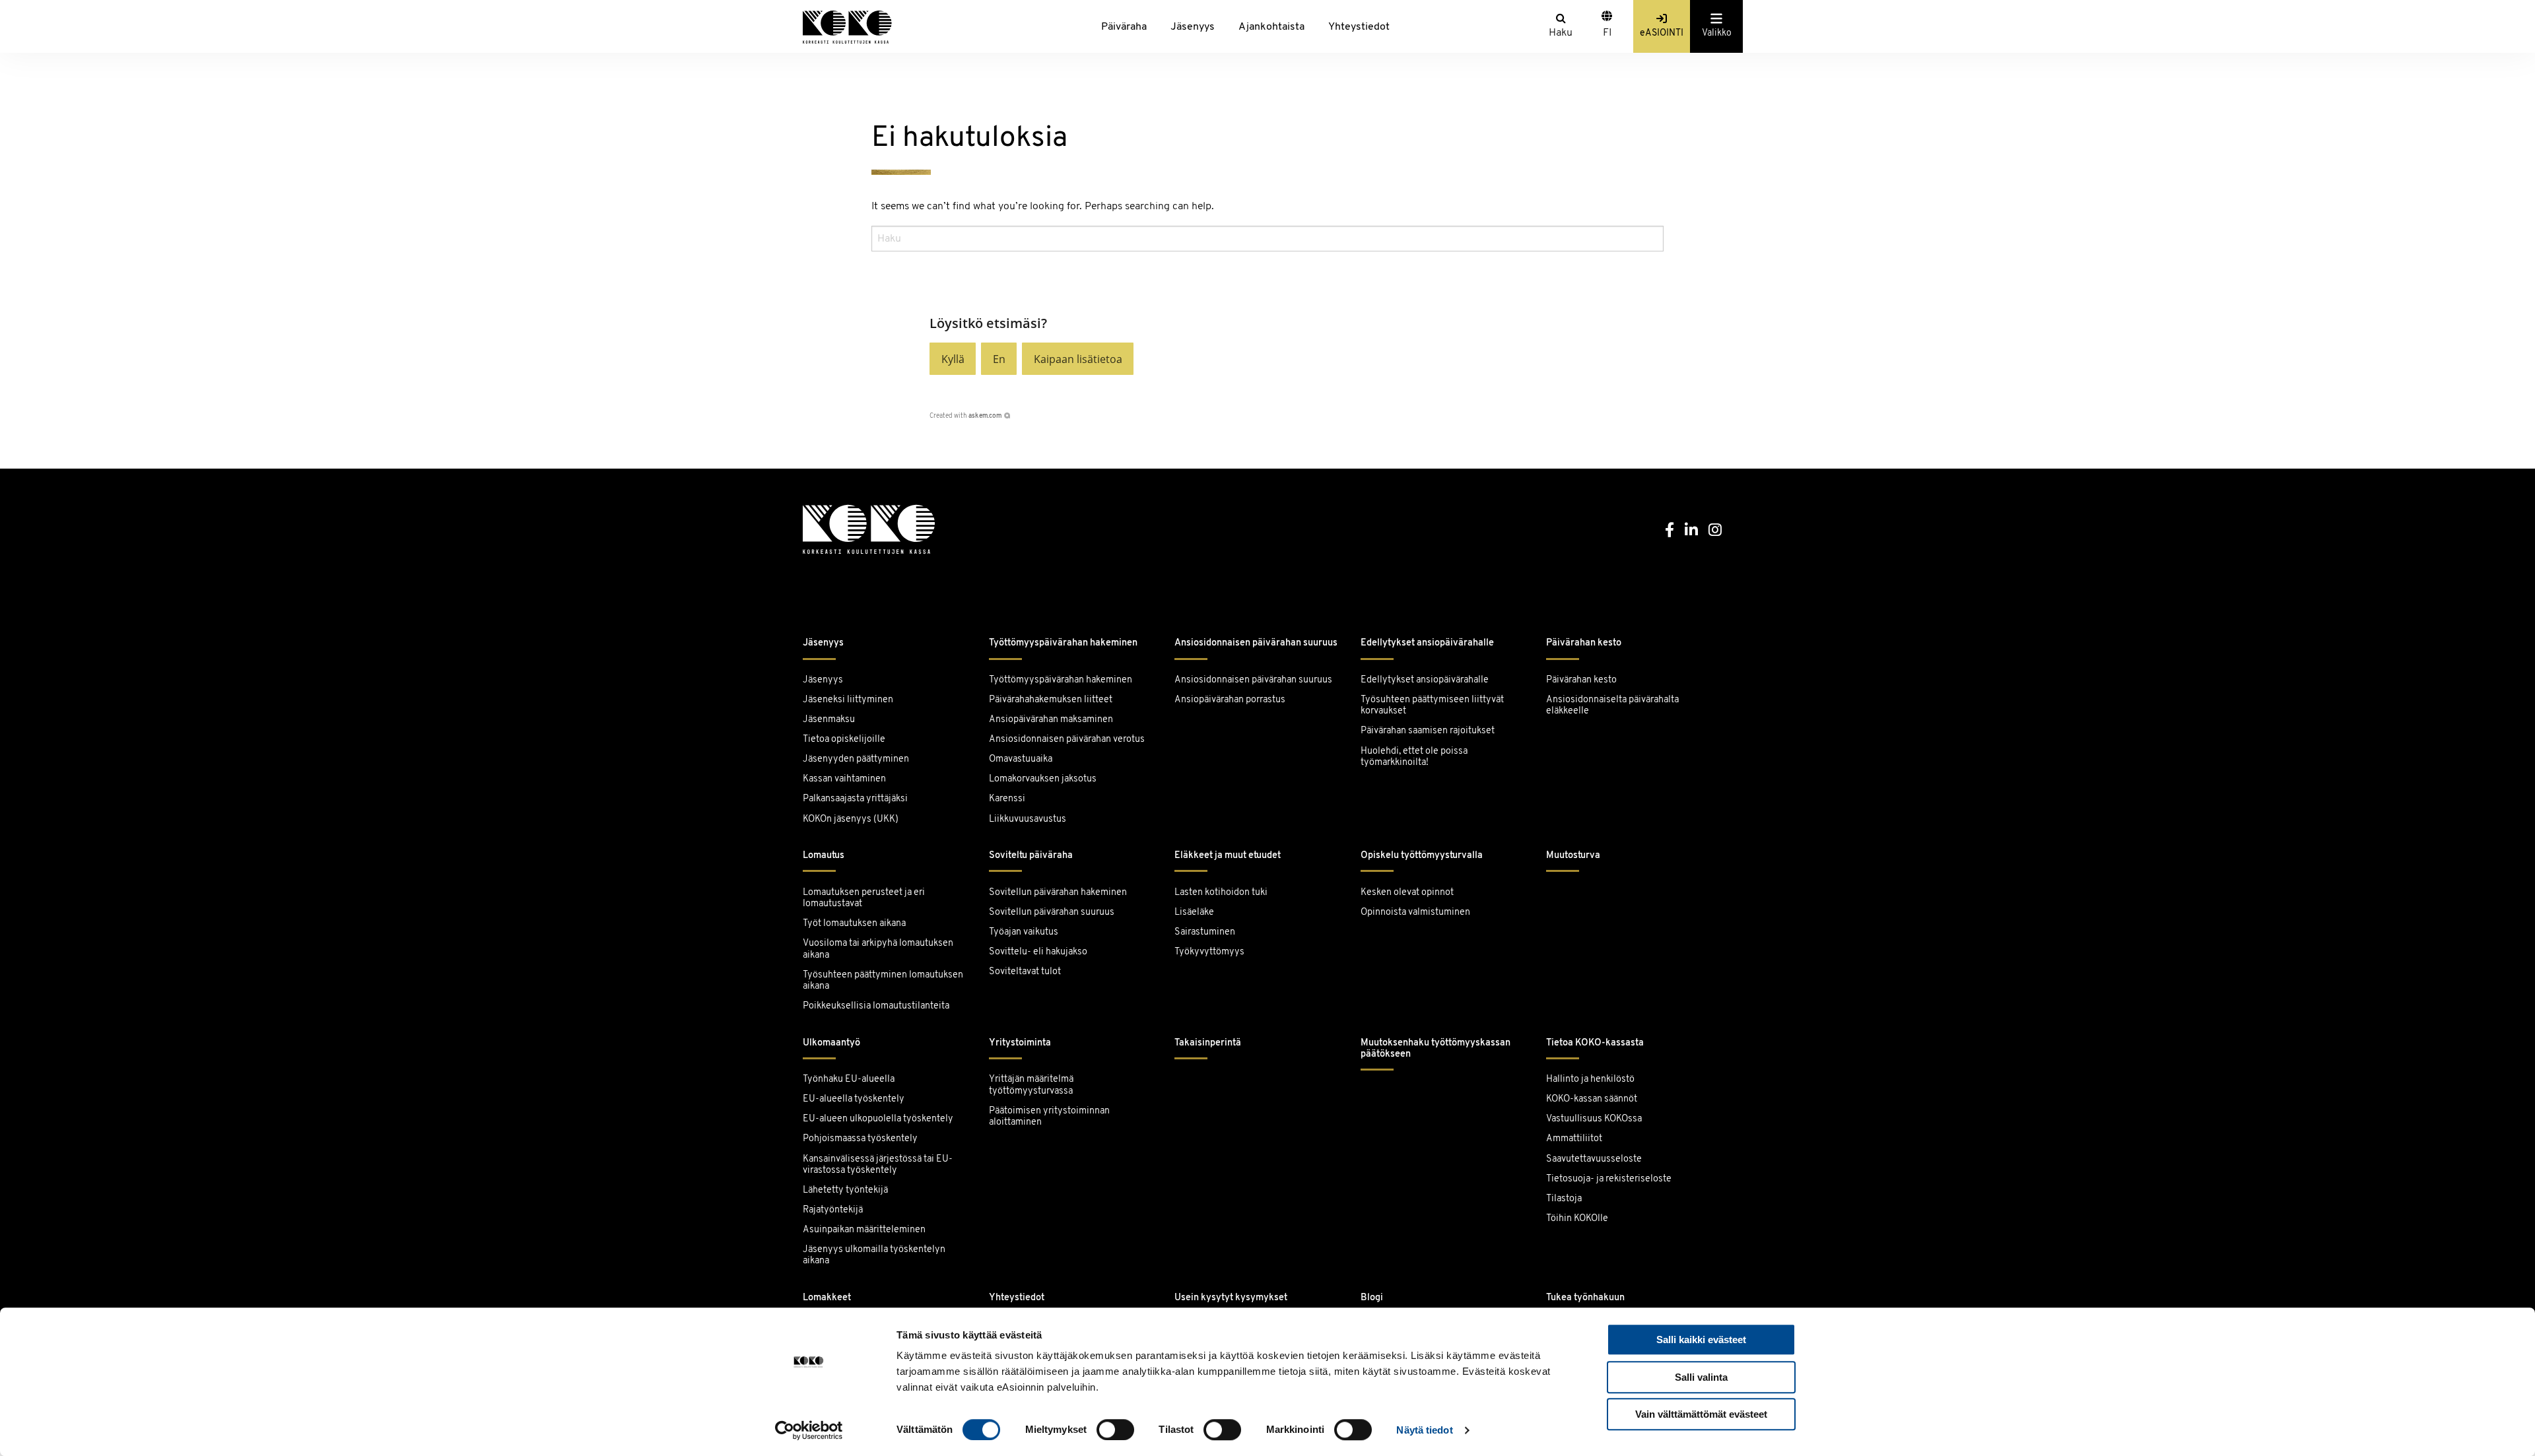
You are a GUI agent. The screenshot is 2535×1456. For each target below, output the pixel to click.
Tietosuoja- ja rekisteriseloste (1609, 1179)
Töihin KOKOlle (1577, 1219)
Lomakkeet (827, 1298)
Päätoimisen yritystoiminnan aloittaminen (1049, 1117)
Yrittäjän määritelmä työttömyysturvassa (1031, 1085)
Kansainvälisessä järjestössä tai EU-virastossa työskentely (878, 1165)
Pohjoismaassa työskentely (860, 1139)
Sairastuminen (1205, 932)
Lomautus (824, 856)
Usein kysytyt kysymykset (1231, 1298)
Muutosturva (1573, 856)
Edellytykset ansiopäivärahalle (1427, 643)
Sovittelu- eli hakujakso (1038, 952)
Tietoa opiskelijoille (844, 740)
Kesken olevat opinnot (1407, 893)
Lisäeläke (1194, 912)
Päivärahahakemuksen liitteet (1051, 700)
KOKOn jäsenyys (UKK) (851, 819)
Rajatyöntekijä (833, 1210)
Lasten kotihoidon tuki (1221, 893)
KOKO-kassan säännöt (1592, 1099)
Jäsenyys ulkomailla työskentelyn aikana (874, 1255)
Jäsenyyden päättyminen (856, 759)
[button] (953, 359)
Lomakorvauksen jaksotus (1043, 779)
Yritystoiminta (1020, 1043)
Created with (965, 416)
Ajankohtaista (1271, 27)
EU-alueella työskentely (854, 1099)
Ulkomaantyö (831, 1043)
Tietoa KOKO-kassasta (1595, 1043)
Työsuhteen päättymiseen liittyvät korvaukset (1432, 706)
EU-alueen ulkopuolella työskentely (878, 1119)
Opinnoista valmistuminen (1415, 912)
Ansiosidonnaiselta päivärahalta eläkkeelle (1612, 706)
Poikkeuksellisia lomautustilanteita (876, 1006)
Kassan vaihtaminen (844, 779)
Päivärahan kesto (1584, 643)
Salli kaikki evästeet (1701, 1340)
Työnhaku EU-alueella (849, 1079)
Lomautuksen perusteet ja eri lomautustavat (864, 898)
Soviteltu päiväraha (1031, 856)
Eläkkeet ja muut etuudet (1228, 856)
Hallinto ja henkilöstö (1590, 1079)
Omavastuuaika (1021, 759)
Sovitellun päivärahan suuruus (1052, 912)
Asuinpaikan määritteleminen (864, 1230)
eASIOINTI (1662, 33)
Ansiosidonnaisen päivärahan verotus (1067, 740)
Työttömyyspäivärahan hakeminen (1063, 643)
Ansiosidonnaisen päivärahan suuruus (1256, 643)
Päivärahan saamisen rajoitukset (1428, 731)
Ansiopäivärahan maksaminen (1051, 720)
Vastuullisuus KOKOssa (1594, 1119)
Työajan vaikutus (1024, 932)
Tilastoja (1564, 1199)
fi (1607, 33)
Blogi (1372, 1298)
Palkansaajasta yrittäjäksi (855, 799)
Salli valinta (1701, 1377)
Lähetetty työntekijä (845, 1190)
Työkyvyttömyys (1209, 952)
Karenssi (1007, 799)
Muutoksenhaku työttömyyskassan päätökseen (1436, 1049)
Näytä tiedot (1424, 1430)
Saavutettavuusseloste (1594, 1159)
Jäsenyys (1193, 27)
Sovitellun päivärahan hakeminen (1058, 893)
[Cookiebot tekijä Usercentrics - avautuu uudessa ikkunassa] (809, 1430)
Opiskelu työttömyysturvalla (1422, 856)
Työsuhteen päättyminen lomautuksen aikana (883, 981)
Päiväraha (1124, 27)
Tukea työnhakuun (1585, 1298)
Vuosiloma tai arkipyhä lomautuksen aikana (878, 949)
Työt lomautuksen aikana (854, 924)
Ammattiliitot (1574, 1139)
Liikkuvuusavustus (1028, 819)
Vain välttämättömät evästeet (1701, 1414)
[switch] (1115, 1430)
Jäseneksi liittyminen (848, 700)
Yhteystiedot (1359, 27)
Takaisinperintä (1208, 1043)
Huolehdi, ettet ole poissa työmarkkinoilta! (1414, 757)
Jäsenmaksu (829, 720)
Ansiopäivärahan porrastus (1231, 700)
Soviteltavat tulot (1025, 972)
